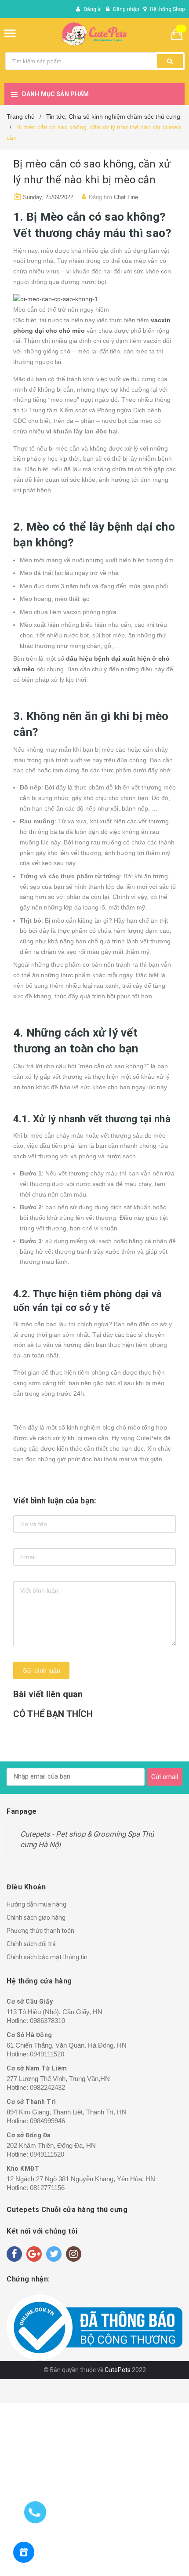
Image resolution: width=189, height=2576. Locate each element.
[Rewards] (24, 2552)
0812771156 (47, 2188)
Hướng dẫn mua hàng (36, 1904)
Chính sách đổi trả (31, 1944)
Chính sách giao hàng (36, 1917)
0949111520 (47, 2054)
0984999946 (47, 2121)
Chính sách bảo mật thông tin (47, 1957)
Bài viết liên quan (48, 1694)
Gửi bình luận (41, 1670)
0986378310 (47, 2021)
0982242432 (47, 2087)
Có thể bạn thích (53, 1714)
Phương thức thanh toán (40, 1931)
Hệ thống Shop (167, 9)
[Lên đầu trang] (143, 2558)
